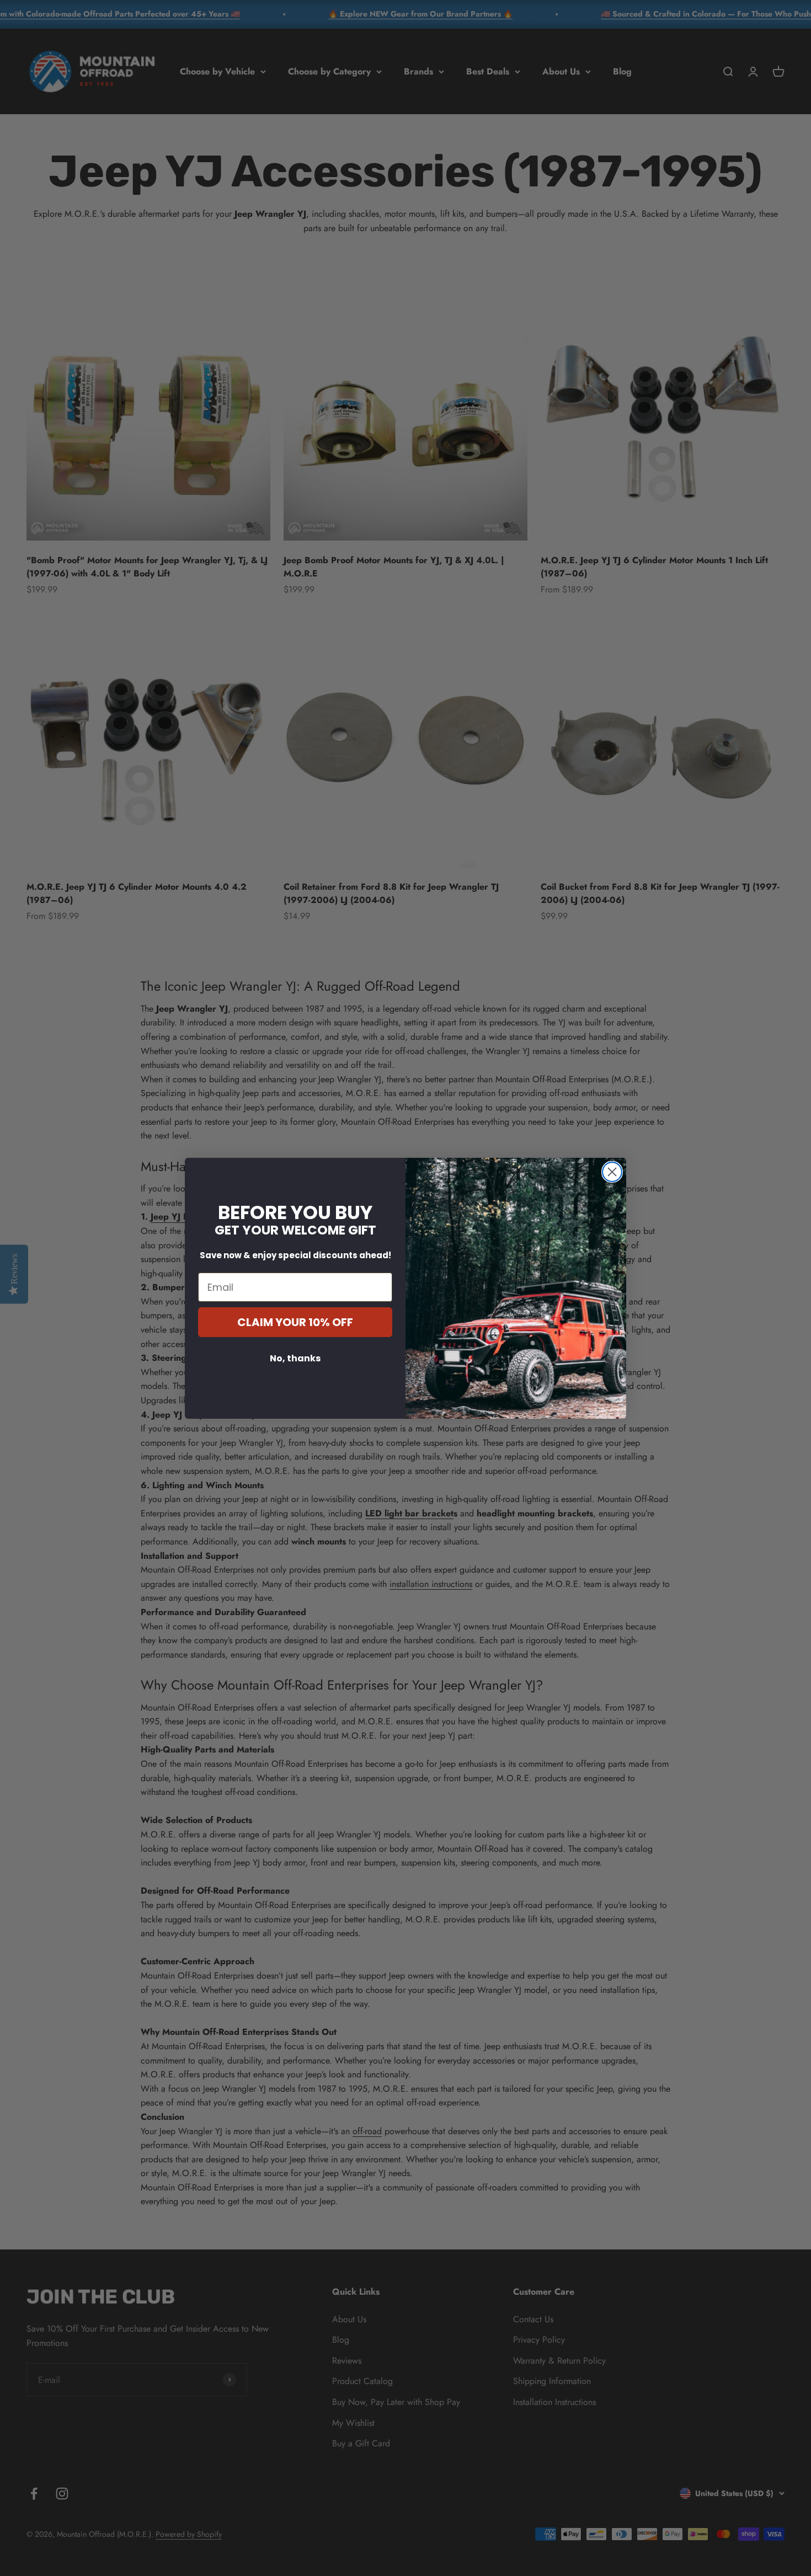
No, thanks (295, 1358)
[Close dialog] (612, 1172)
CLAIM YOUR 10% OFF (295, 1322)
